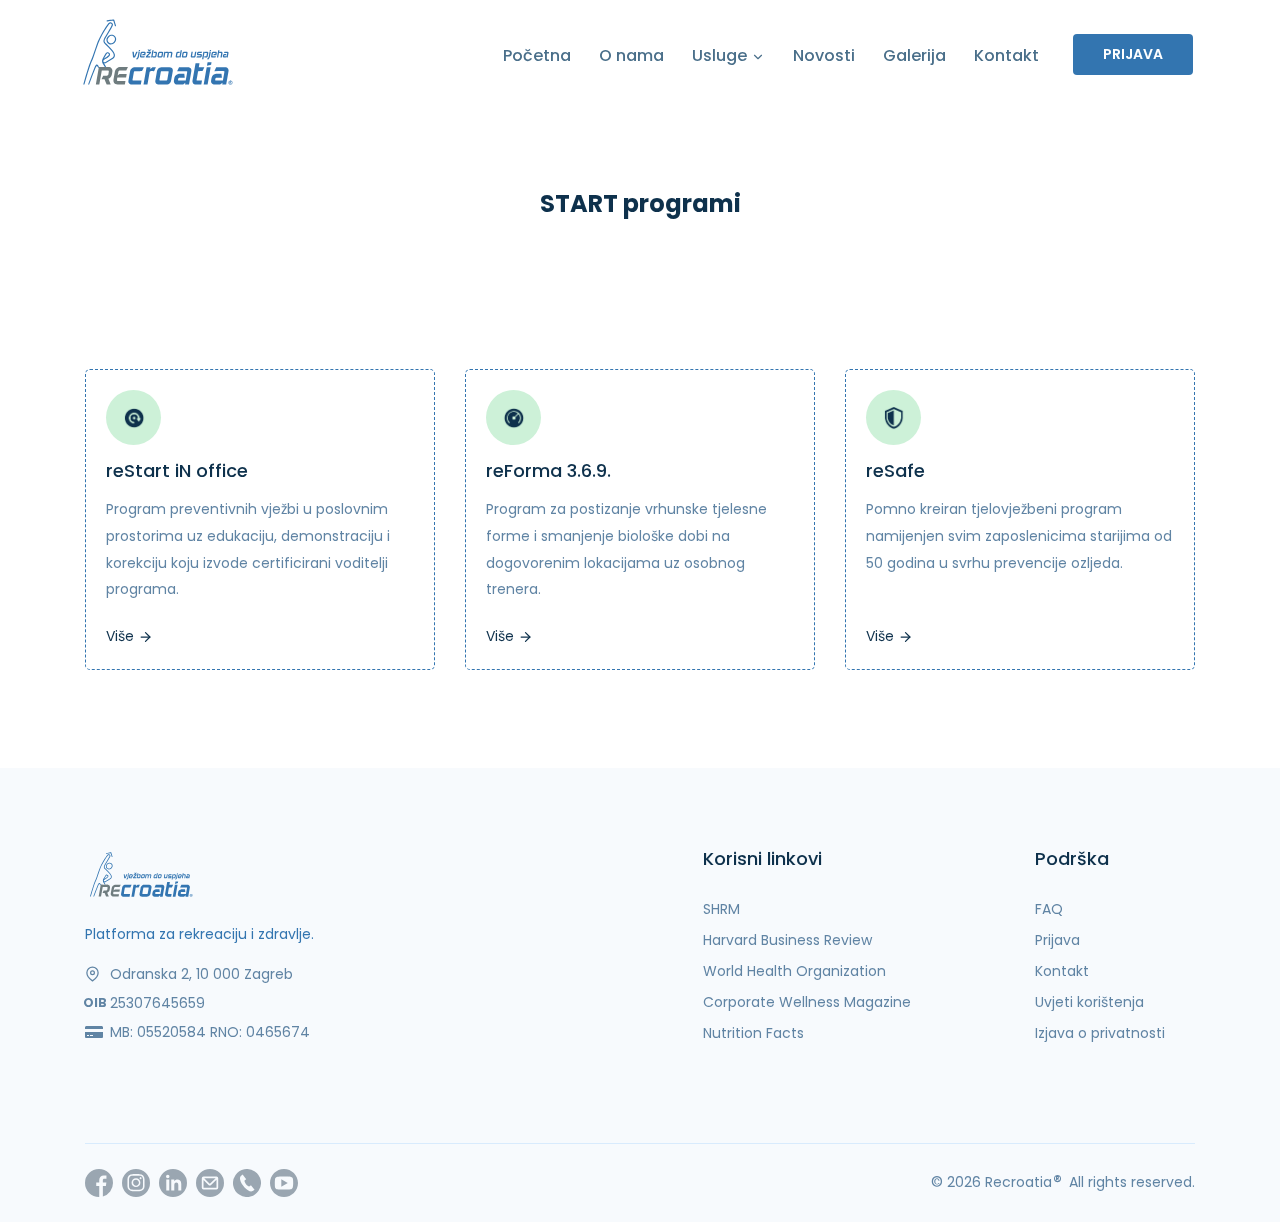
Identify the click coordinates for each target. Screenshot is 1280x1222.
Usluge (721, 55)
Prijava (1133, 54)
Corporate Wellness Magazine (807, 1002)
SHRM (721, 909)
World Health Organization (794, 971)
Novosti (824, 55)
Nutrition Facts (753, 1033)
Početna (537, 55)
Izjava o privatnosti (1100, 1033)
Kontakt (1006, 55)
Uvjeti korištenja (1089, 1002)
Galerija (914, 55)
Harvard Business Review (787, 940)
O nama (631, 55)
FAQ (1049, 909)
